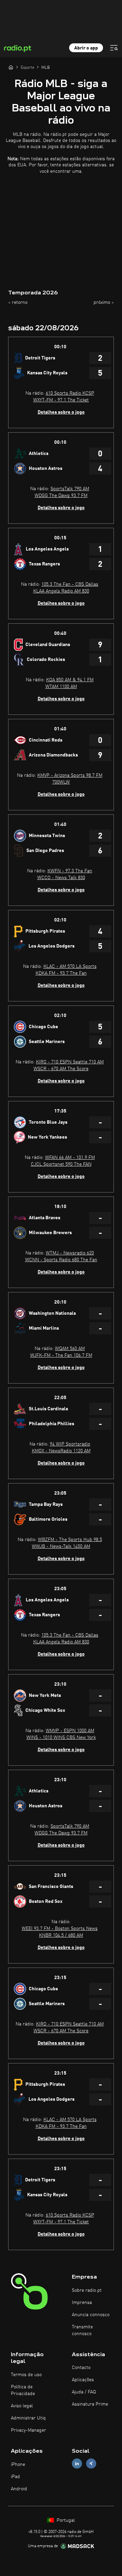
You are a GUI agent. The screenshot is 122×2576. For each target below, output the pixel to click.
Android (19, 2489)
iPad (15, 2477)
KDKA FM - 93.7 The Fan (61, 973)
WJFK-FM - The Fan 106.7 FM (61, 1355)
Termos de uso (26, 2375)
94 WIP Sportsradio (70, 1444)
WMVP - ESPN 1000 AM (70, 1731)
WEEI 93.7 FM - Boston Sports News (60, 1929)
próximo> (104, 303)
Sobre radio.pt (87, 2290)
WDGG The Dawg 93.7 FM (61, 496)
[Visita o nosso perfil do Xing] (91, 2464)
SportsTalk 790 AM (70, 489)
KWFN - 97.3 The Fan (70, 871)
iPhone (18, 2465)
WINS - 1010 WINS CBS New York (61, 1738)
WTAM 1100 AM (61, 687)
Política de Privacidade (23, 2390)
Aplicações (83, 2380)
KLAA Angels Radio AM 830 (61, 591)
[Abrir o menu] (114, 48)
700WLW (61, 782)
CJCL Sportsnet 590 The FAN (61, 1164)
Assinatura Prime (90, 2404)
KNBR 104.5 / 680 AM (61, 1935)
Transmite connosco (82, 2330)
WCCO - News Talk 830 (61, 878)
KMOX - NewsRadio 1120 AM (61, 1451)
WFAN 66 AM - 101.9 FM (70, 1158)
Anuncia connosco (91, 2315)
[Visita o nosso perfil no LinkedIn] (77, 2464)
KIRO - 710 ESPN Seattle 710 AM (70, 1062)
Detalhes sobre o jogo (61, 412)
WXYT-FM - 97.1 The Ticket (61, 400)
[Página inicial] (11, 67)
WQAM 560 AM (70, 1349)
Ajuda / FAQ (84, 2392)
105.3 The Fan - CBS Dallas (70, 584)
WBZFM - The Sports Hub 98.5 (70, 1540)
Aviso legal (22, 2406)
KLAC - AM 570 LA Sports (70, 967)
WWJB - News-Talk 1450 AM (61, 1546)
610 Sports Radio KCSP (70, 393)
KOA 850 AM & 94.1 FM (70, 680)
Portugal (65, 2520)
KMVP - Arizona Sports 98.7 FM (70, 775)
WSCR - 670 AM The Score (61, 1069)
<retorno (18, 303)
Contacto (81, 2368)
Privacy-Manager (28, 2430)
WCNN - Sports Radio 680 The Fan (61, 1260)
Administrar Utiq (28, 2418)
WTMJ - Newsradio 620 (70, 1253)
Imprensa (82, 2303)
